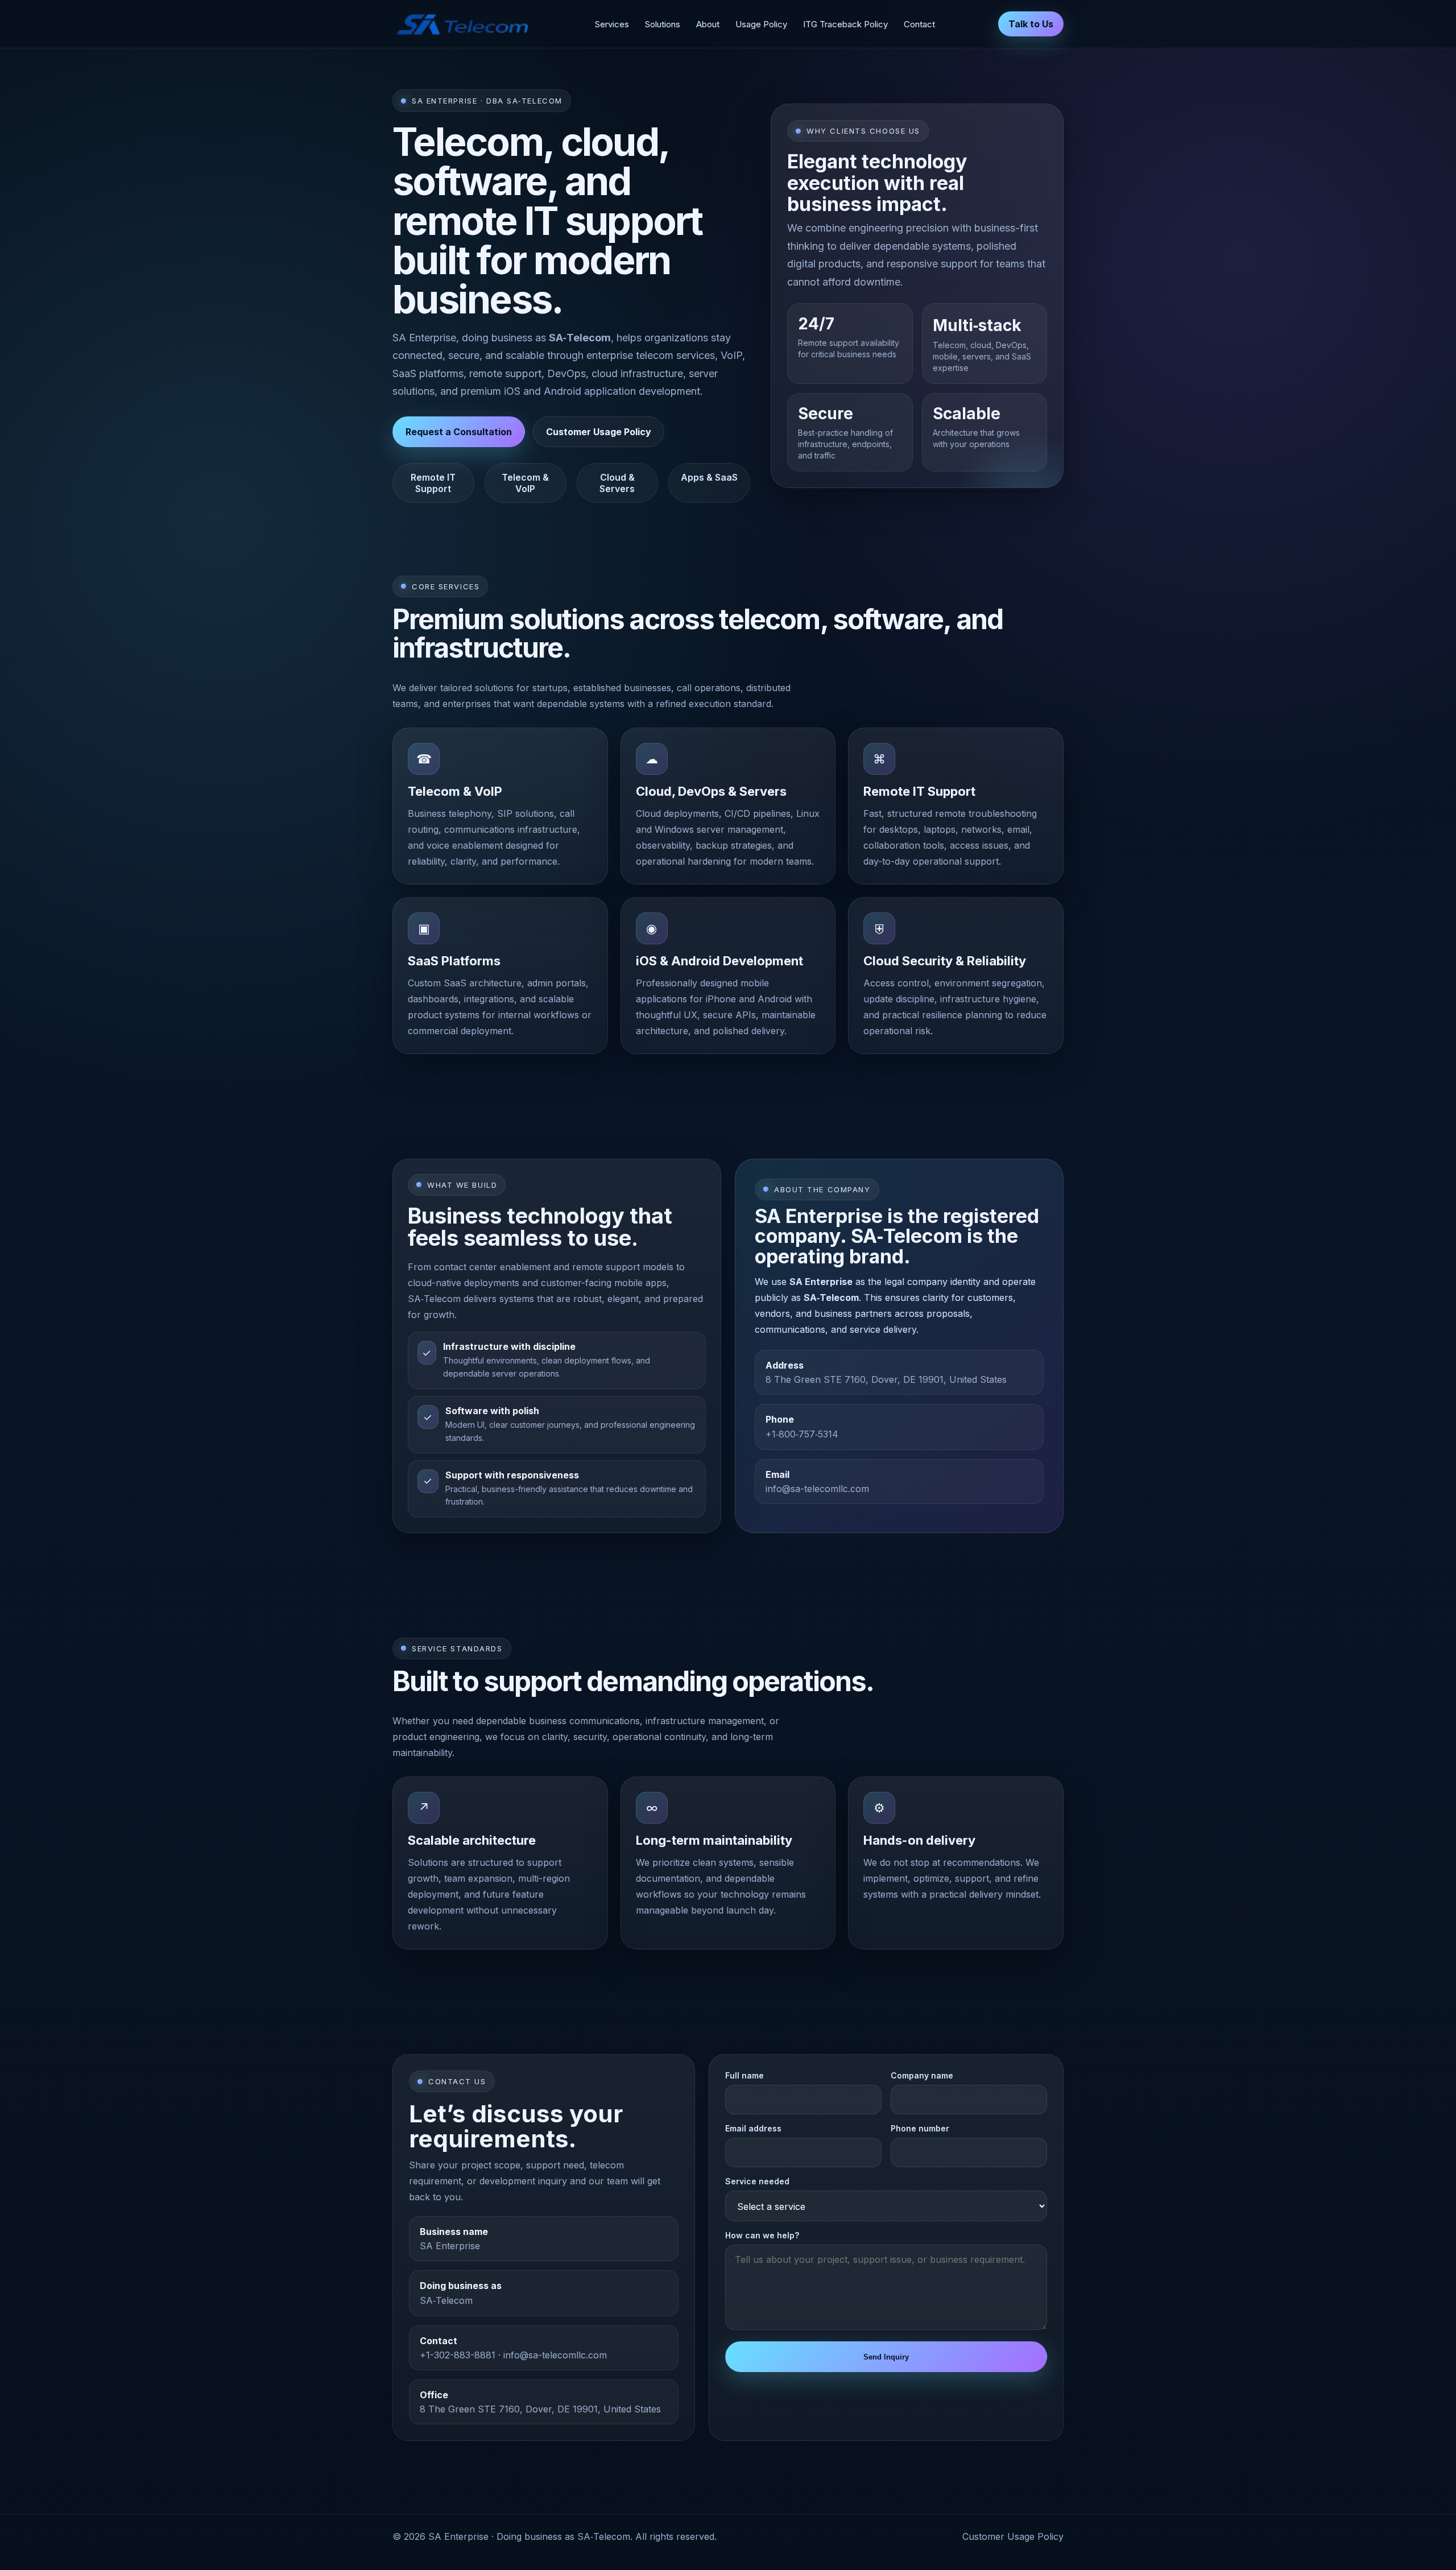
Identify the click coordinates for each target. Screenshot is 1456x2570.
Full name (744, 2075)
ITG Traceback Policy (845, 24)
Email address (753, 2128)
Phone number (920, 2128)
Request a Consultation (459, 432)
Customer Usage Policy (599, 432)
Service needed (757, 2181)
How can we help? (762, 2235)
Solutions (663, 24)
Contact (919, 24)
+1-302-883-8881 (458, 2355)
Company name (922, 2075)
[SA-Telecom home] (462, 24)
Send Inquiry (886, 2357)
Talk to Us (1031, 24)
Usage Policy (761, 24)
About (708, 24)
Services (612, 24)
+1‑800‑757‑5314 (802, 1434)
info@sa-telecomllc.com (817, 1489)
